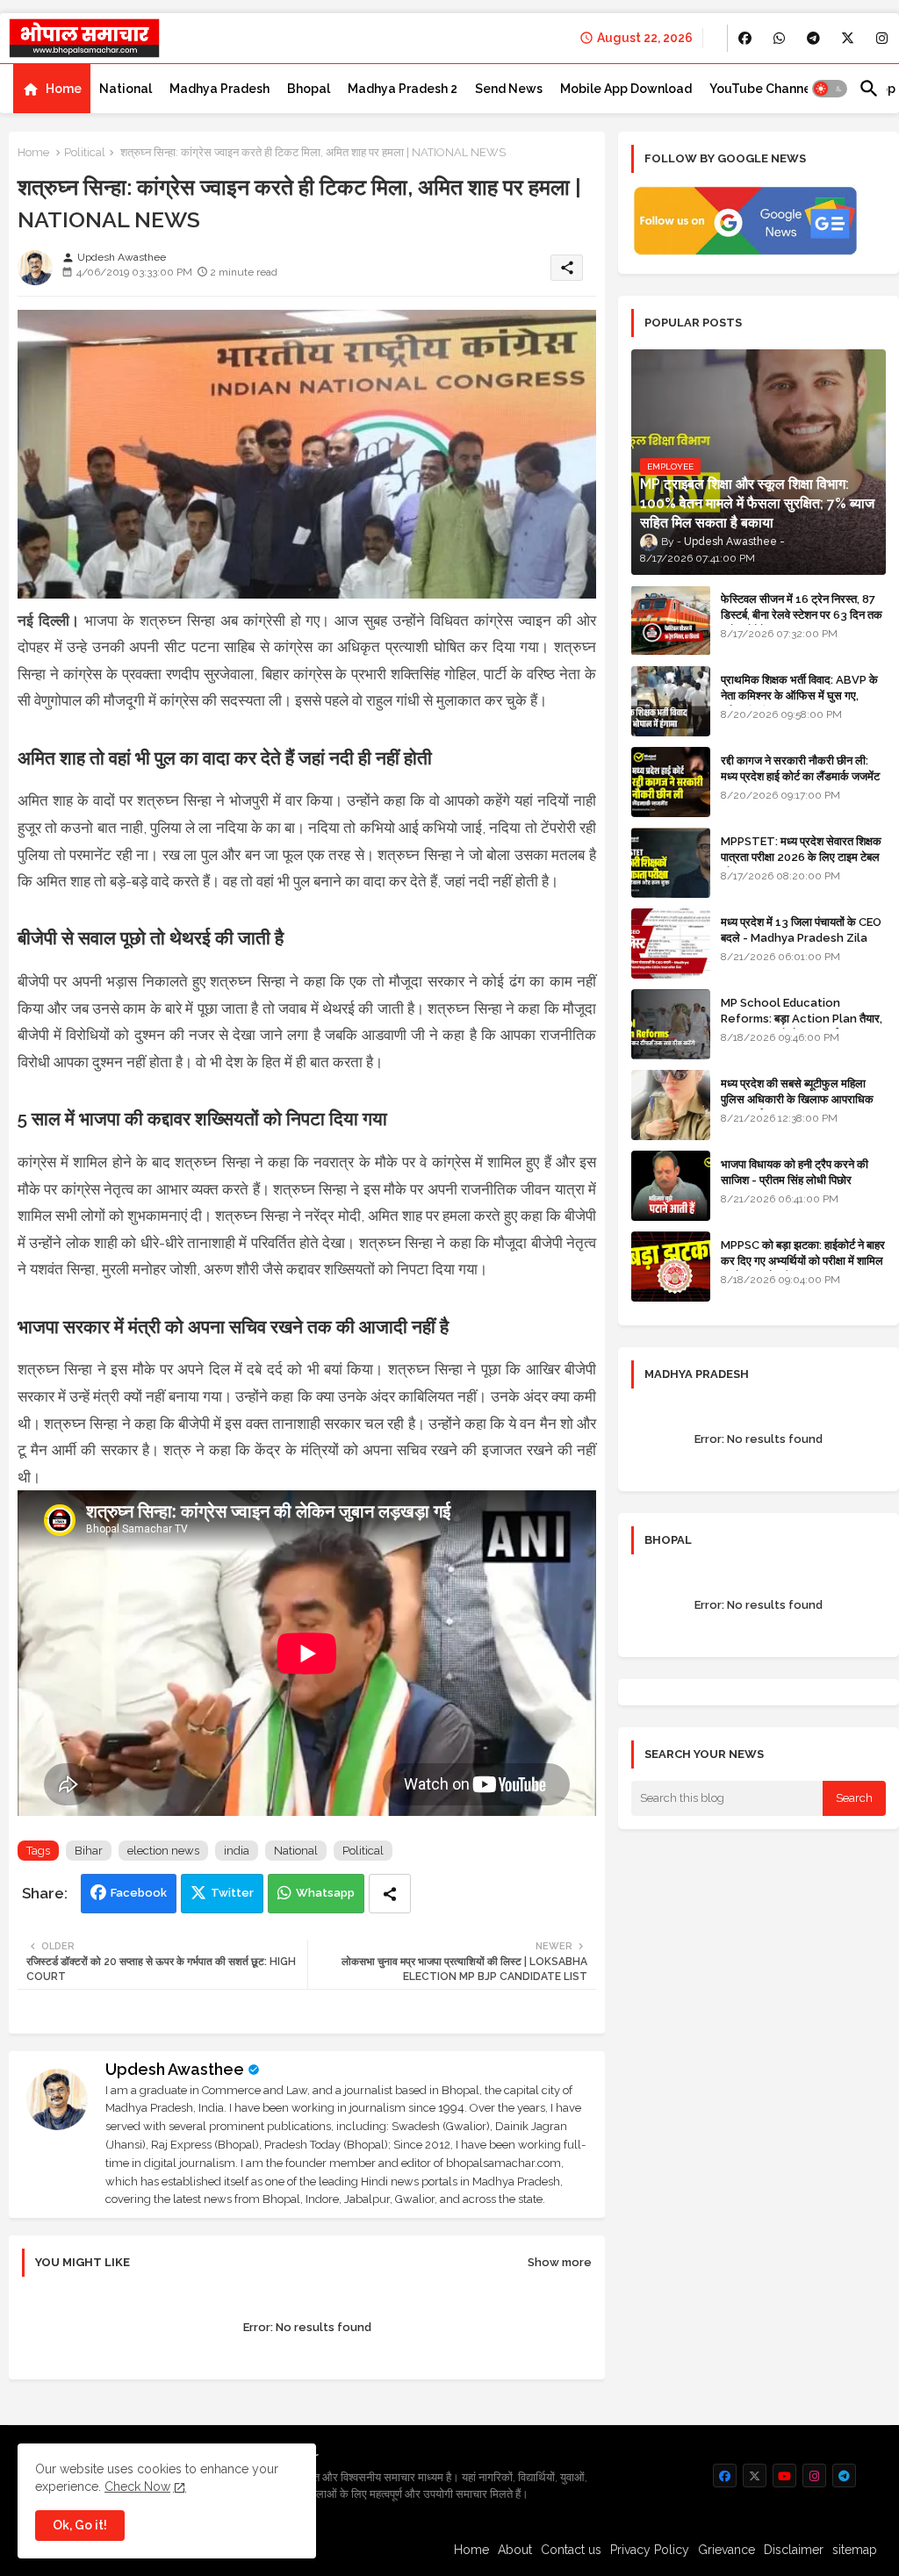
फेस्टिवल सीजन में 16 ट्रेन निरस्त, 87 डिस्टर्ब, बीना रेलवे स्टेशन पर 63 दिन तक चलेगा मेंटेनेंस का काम (802, 615)
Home (64, 89)
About (515, 2550)
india (237, 1851)
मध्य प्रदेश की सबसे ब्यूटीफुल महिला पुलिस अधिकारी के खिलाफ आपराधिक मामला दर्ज (797, 1099)
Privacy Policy (650, 2550)
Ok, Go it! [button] (80, 2525)
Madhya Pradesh (219, 89)
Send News (509, 89)
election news (163, 1851)
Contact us (571, 2550)
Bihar (89, 1851)
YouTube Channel (762, 89)
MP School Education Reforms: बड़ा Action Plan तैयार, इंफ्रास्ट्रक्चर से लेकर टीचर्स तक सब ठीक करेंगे (802, 1027)
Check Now (137, 2486)
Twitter (232, 1893)
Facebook (139, 1893)
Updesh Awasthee (175, 2069)
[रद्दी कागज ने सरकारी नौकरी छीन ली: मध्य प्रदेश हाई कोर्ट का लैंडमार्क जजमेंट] (671, 782)
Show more (560, 2262)
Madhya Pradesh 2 (403, 89)
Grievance (726, 2550)
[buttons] (745, 38)
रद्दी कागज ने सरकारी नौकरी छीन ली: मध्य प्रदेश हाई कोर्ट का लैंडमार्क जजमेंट (800, 768)
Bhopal (309, 89)
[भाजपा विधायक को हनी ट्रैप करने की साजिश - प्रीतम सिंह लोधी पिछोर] (671, 1186)
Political (85, 152)
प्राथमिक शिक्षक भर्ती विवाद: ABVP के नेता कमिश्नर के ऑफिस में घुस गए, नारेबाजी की (799, 696)
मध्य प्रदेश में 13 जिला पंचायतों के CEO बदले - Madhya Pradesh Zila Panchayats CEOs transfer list (801, 946)
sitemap (855, 2550)
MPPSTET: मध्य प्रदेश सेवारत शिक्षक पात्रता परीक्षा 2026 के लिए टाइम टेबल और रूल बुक (801, 857)
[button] (830, 89)
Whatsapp (325, 1893)
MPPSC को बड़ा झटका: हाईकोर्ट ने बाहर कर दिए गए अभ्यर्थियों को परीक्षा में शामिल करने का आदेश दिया (803, 1261)
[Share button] (390, 1894)
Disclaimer (794, 2550)
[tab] (52, 89)
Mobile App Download (626, 89)
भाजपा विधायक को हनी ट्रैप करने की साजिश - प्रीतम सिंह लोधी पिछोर (795, 1172)
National (126, 89)
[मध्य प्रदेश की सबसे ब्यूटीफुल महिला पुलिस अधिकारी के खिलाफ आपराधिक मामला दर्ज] (671, 1105)
